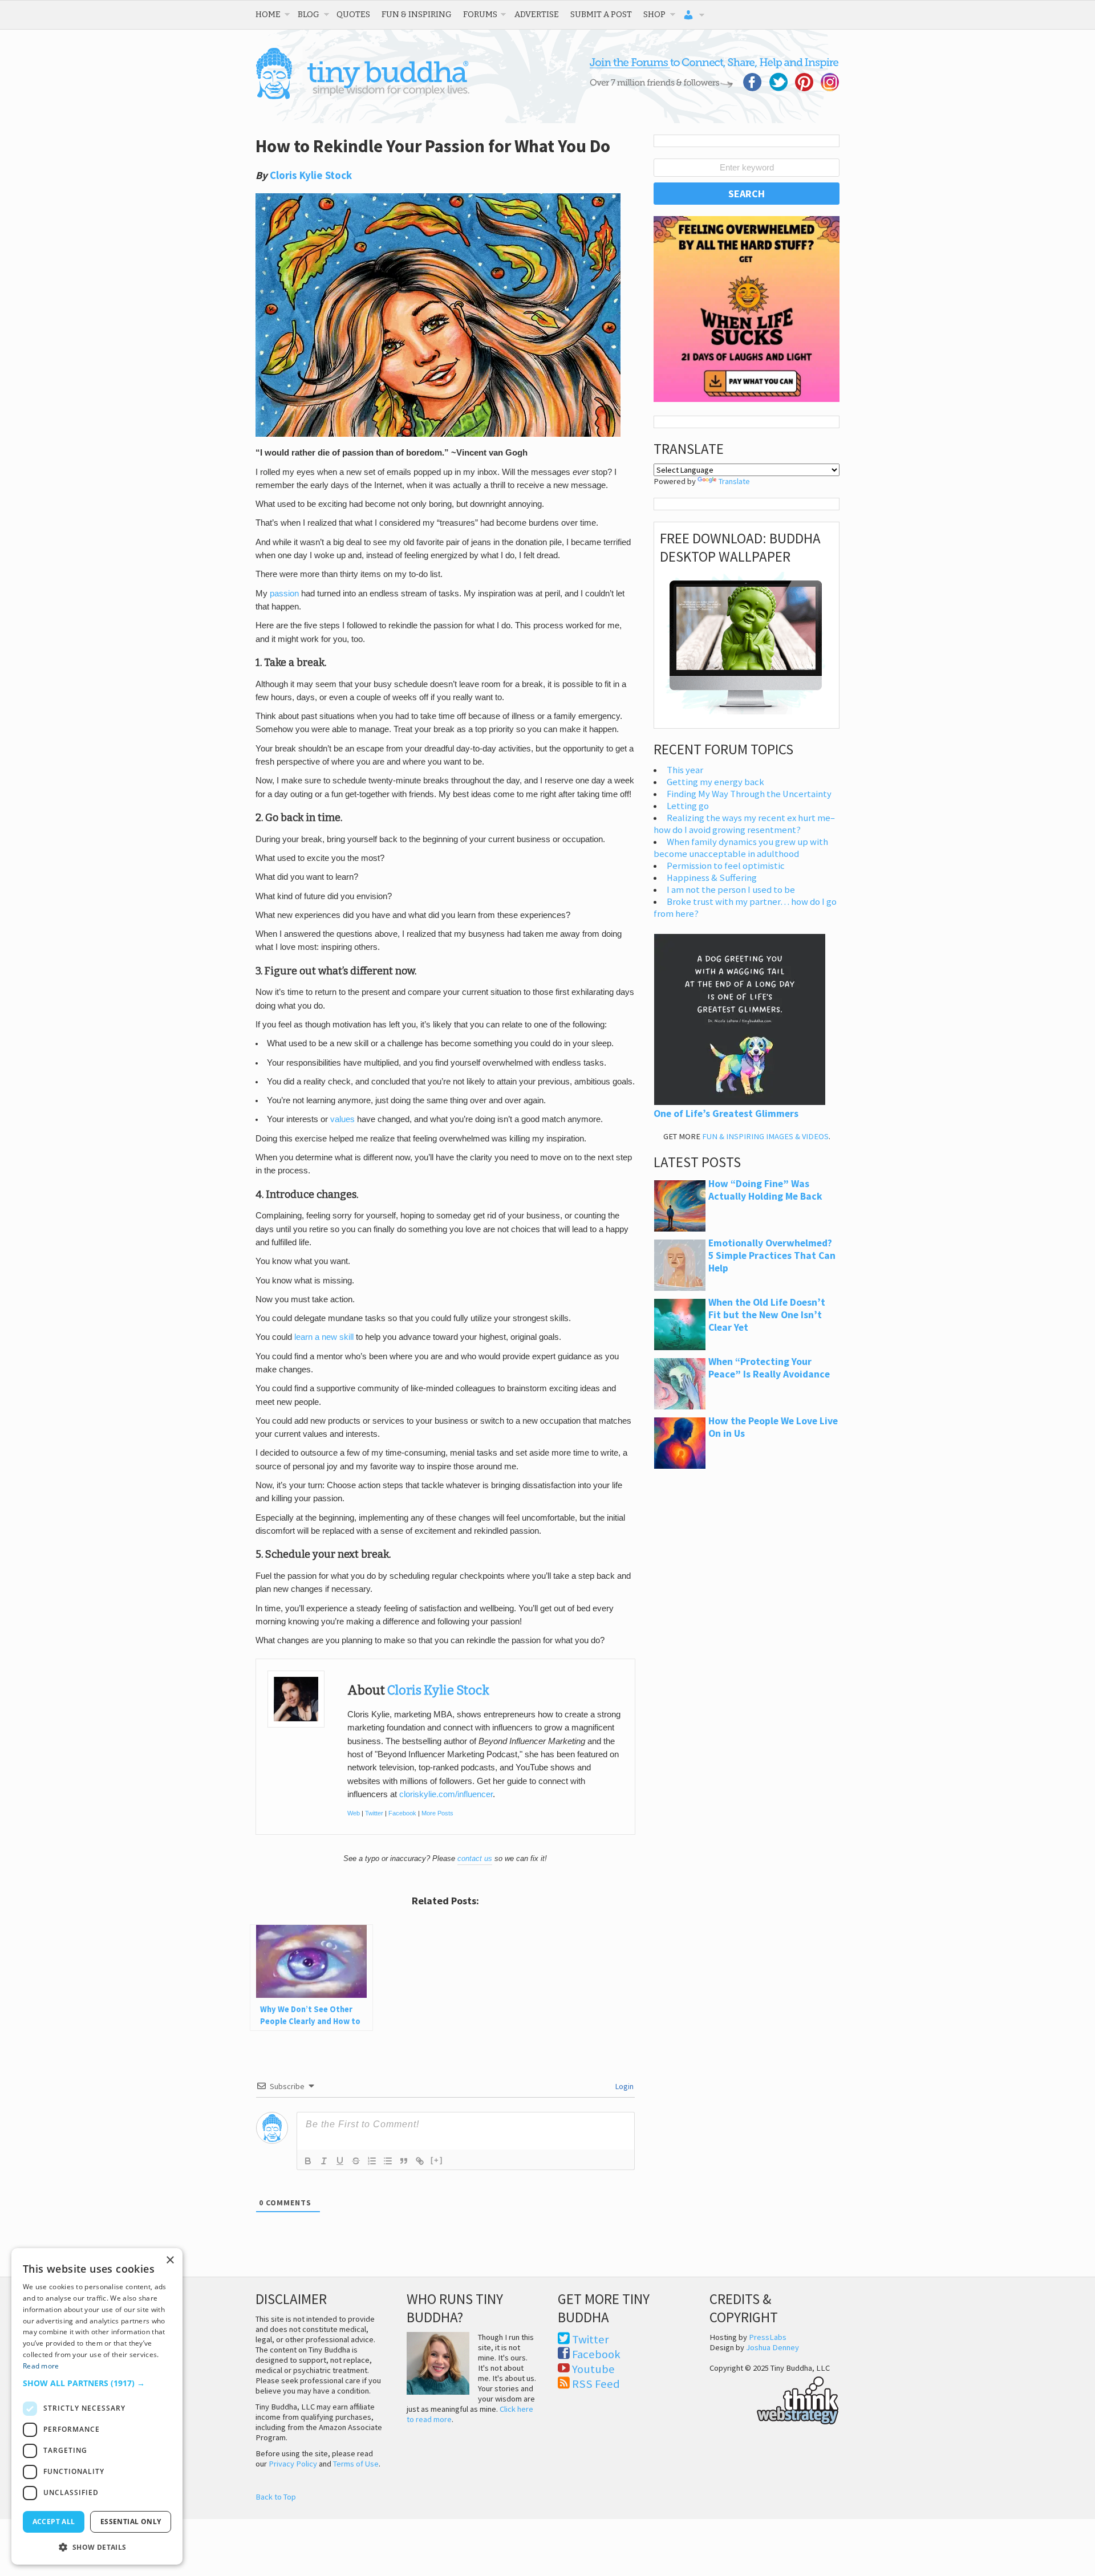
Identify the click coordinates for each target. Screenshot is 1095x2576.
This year (685, 770)
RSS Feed (596, 2384)
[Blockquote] (404, 2161)
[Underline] (340, 2161)
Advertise (537, 14)
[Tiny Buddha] (362, 97)
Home (268, 14)
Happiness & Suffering (712, 878)
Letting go (688, 806)
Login (624, 2086)
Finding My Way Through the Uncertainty (749, 794)
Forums (480, 14)
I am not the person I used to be (731, 890)
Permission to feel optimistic (726, 866)
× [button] (170, 2260)
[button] (97, 2383)
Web (354, 1813)
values (342, 1119)
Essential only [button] (131, 2522)
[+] (437, 2160)
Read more (41, 2366)
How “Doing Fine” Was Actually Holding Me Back (765, 1190)
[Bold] (308, 2161)
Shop (654, 14)
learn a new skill (324, 1337)
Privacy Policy (293, 2464)
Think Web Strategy (774, 2399)
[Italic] (324, 2161)
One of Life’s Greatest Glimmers (726, 1114)
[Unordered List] (388, 2161)
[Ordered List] (372, 2161)
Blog (309, 14)
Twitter (374, 1813)
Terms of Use (356, 2464)
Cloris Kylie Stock (311, 175)
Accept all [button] (54, 2522)
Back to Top (276, 2497)
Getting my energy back (715, 782)
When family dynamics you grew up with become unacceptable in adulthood (741, 848)
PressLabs (768, 2337)
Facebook (402, 1813)
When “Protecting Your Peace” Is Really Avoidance (769, 1368)
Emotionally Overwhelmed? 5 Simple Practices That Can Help (772, 1256)
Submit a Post (601, 14)
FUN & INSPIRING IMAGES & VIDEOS (765, 1136)
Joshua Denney (772, 2347)
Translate (734, 481)
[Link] (420, 2161)
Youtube (593, 2369)
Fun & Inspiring (417, 14)
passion (284, 594)
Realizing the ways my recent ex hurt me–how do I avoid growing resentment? (744, 824)
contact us (475, 1858)
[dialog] (97, 2406)
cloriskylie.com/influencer (446, 1794)
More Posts (437, 1813)
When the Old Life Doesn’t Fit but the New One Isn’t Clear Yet (767, 1315)
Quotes (353, 14)
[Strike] (356, 2161)
